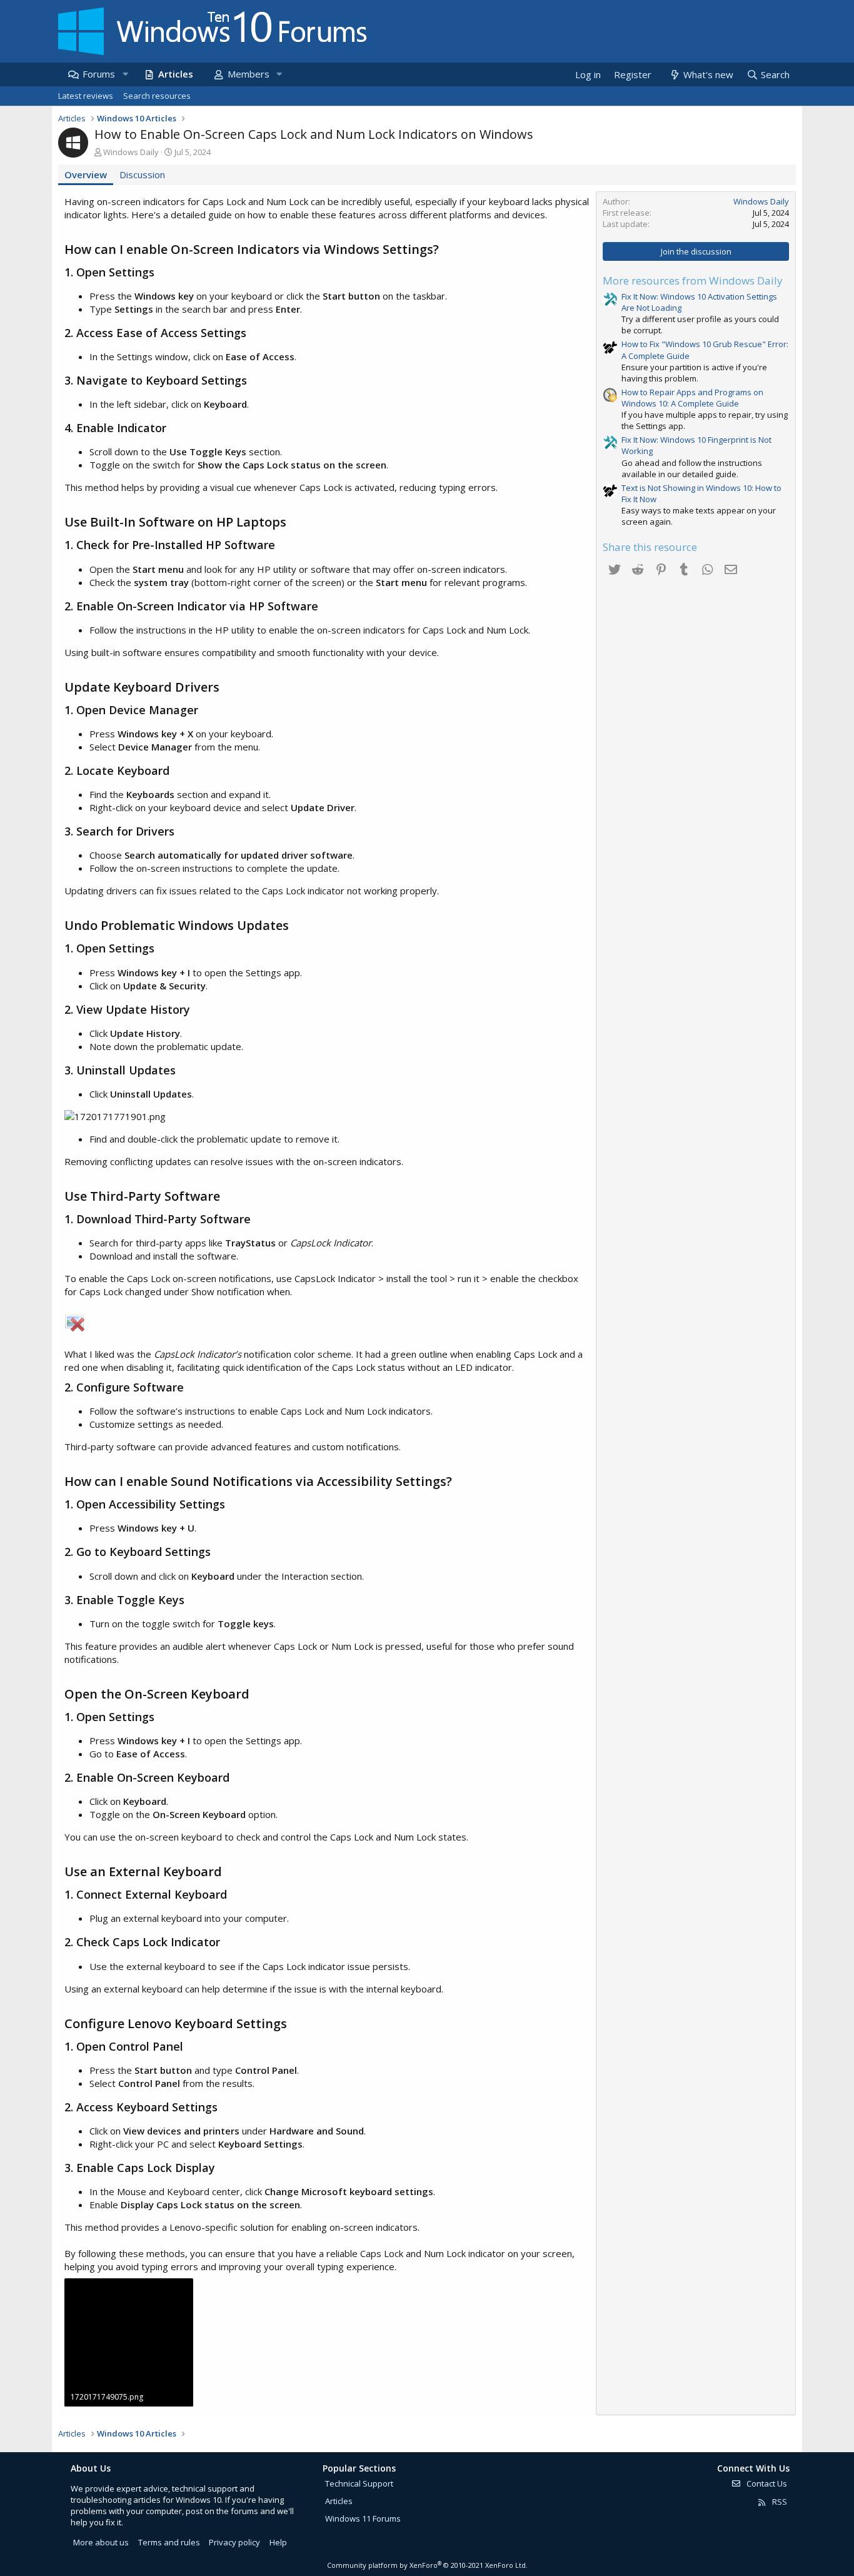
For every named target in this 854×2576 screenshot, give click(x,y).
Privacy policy (234, 2542)
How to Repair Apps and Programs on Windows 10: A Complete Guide (692, 398)
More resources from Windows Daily (693, 280)
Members (249, 74)
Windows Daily (131, 152)
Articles (176, 74)
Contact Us (766, 2483)
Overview (86, 174)
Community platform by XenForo (427, 2565)
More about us (101, 2542)
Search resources (157, 96)
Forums (99, 74)
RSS (779, 2502)
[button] (125, 74)
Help (278, 2542)
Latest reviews (86, 96)
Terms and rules (169, 2542)
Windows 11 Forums (363, 2518)
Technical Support (359, 2483)
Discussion (142, 174)
